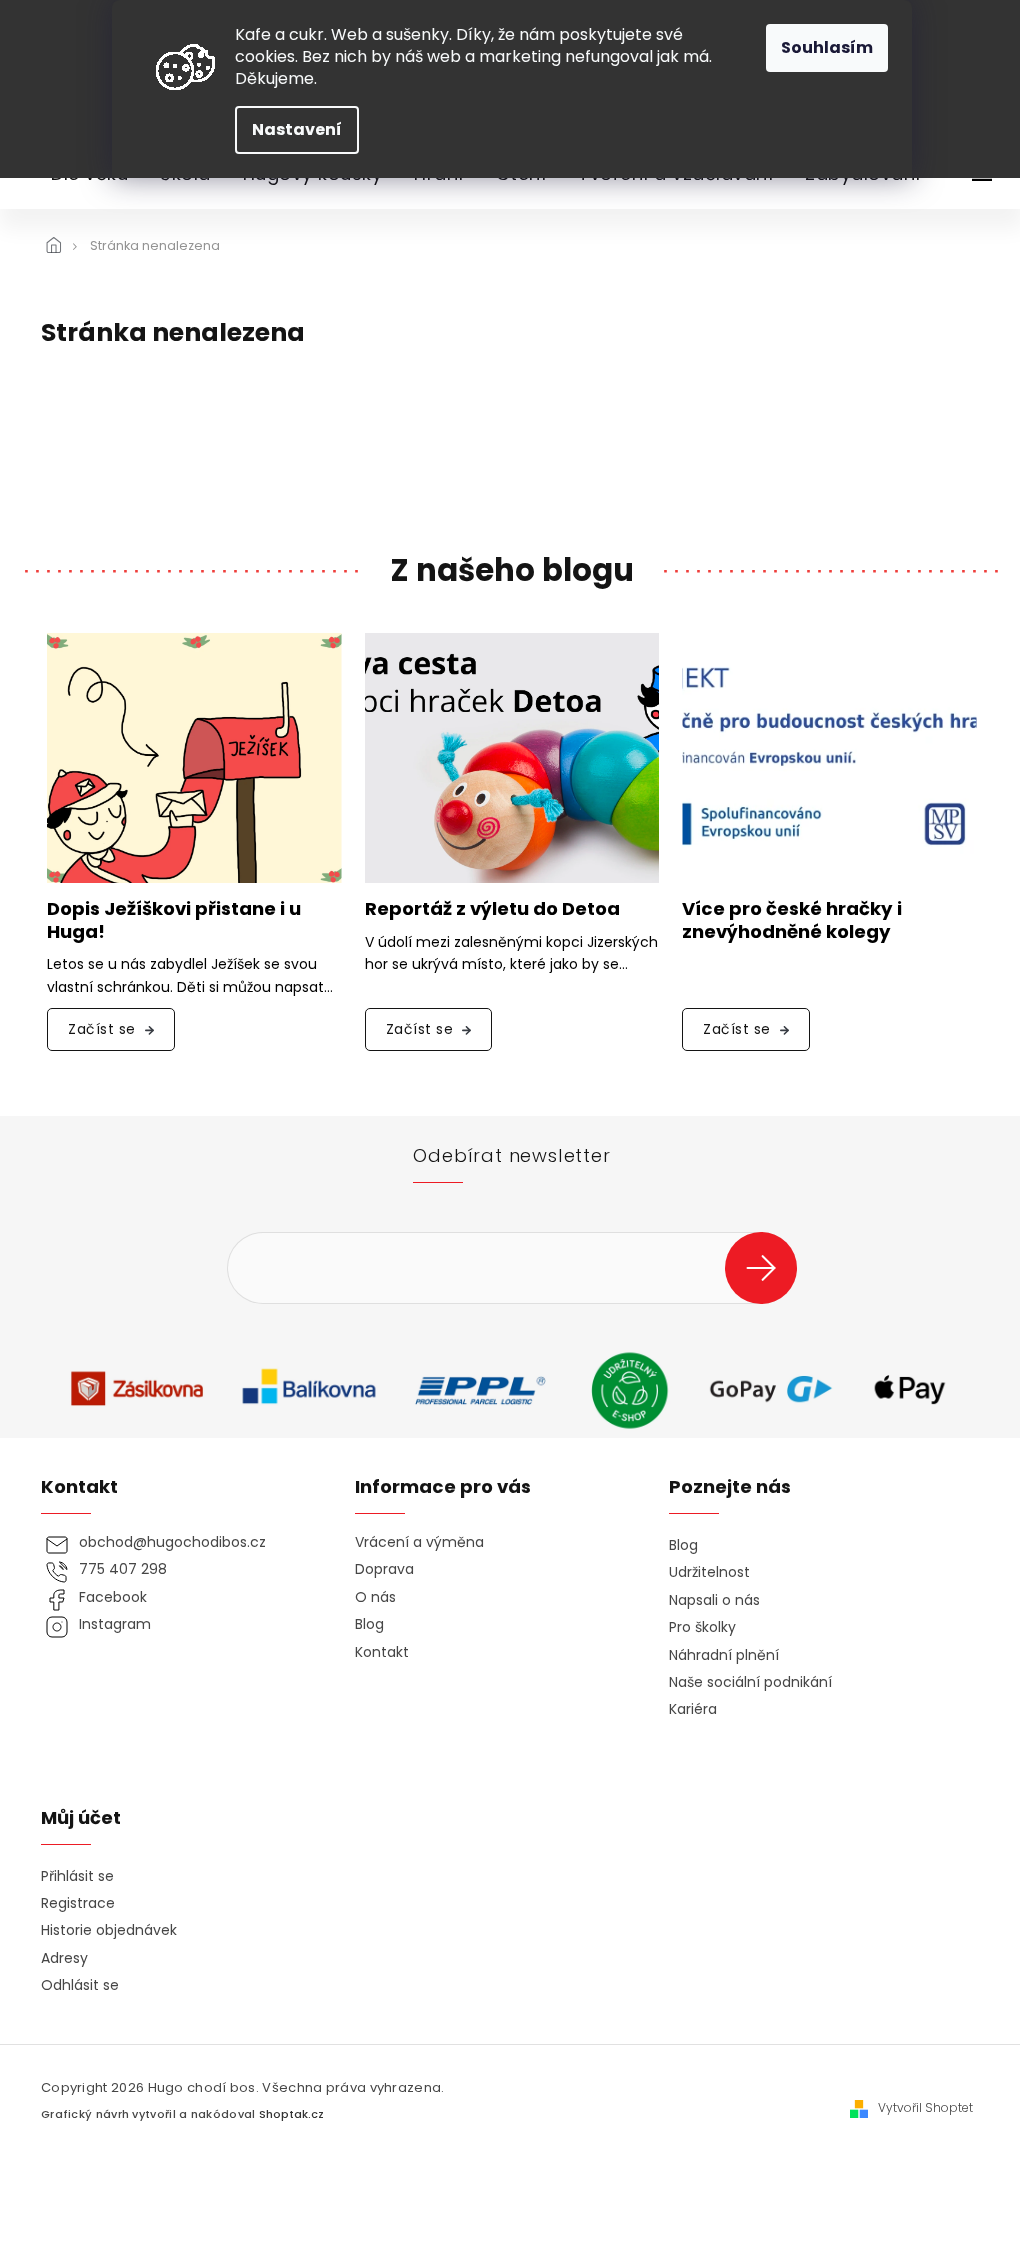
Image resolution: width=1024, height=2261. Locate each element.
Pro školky (702, 1627)
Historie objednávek (109, 1930)
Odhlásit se (80, 1985)
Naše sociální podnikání (750, 1682)
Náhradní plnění (724, 1655)
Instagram (115, 1624)
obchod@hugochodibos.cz (172, 1542)
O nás (375, 1597)
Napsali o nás (714, 1600)
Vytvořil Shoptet (925, 2108)
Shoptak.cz (291, 2114)
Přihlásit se (768, 1267)
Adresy (64, 1958)
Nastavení (297, 129)
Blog (369, 1624)
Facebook (113, 1597)
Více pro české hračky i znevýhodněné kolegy (792, 921)
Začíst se (102, 1029)
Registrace (78, 1903)
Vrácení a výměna (419, 1542)
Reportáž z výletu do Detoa (492, 909)
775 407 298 (123, 1569)
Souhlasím (827, 47)
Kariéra (693, 1709)
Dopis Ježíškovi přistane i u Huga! (174, 921)
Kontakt (382, 1652)
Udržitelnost (709, 1572)
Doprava (384, 1569)
